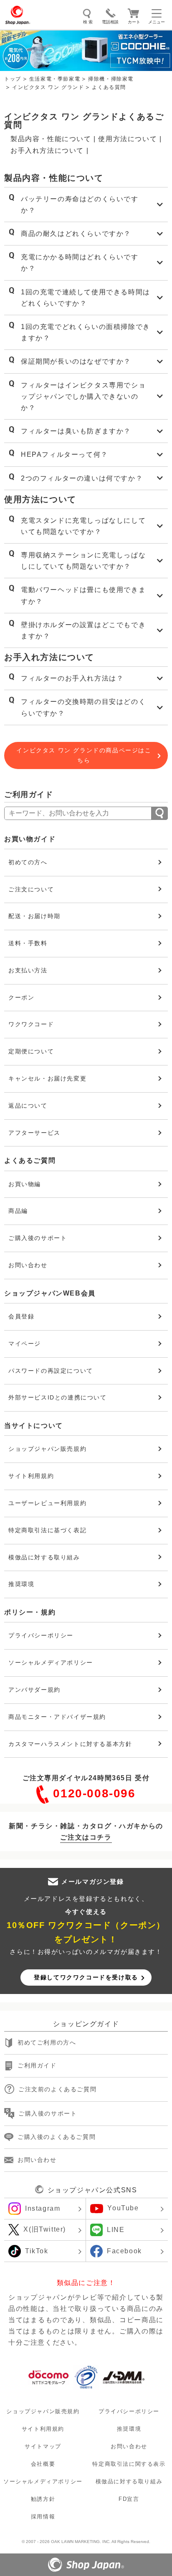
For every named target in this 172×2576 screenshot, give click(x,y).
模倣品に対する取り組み (44, 1557)
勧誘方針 (43, 2499)
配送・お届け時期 (34, 916)
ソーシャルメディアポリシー (51, 1663)
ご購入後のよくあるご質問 (57, 2137)
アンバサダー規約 (34, 1690)
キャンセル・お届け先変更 (47, 1078)
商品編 (18, 1211)
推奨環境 (21, 1584)
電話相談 (110, 22)
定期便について (31, 1051)
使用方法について (128, 139)
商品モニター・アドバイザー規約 (57, 1717)
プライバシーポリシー (41, 1635)
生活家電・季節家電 (55, 79)
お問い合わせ (28, 1265)
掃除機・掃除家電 (111, 79)
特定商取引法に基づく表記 (47, 1530)
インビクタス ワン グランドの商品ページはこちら (84, 755)
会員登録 (21, 1316)
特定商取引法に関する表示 (129, 2464)
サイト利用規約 (31, 1476)
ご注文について (31, 889)
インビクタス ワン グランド (48, 87)
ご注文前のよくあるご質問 (57, 2089)
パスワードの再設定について (51, 1371)
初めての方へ (28, 862)
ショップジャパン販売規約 (47, 1449)
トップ (13, 79)
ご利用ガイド (37, 2066)
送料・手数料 (28, 943)
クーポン (21, 997)
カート (134, 22)
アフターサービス (34, 1133)
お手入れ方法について (47, 151)
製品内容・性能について (51, 139)
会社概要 (43, 2464)
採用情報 (43, 2517)
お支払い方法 (28, 970)
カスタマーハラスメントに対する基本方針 (70, 1744)
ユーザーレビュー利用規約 (47, 1503)
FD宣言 (129, 2499)
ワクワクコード (31, 1024)
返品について (28, 1106)
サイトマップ (43, 2446)
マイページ (25, 1344)
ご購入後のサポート (38, 1238)
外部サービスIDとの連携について (58, 1397)
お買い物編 (25, 1184)
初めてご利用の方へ (47, 2043)
